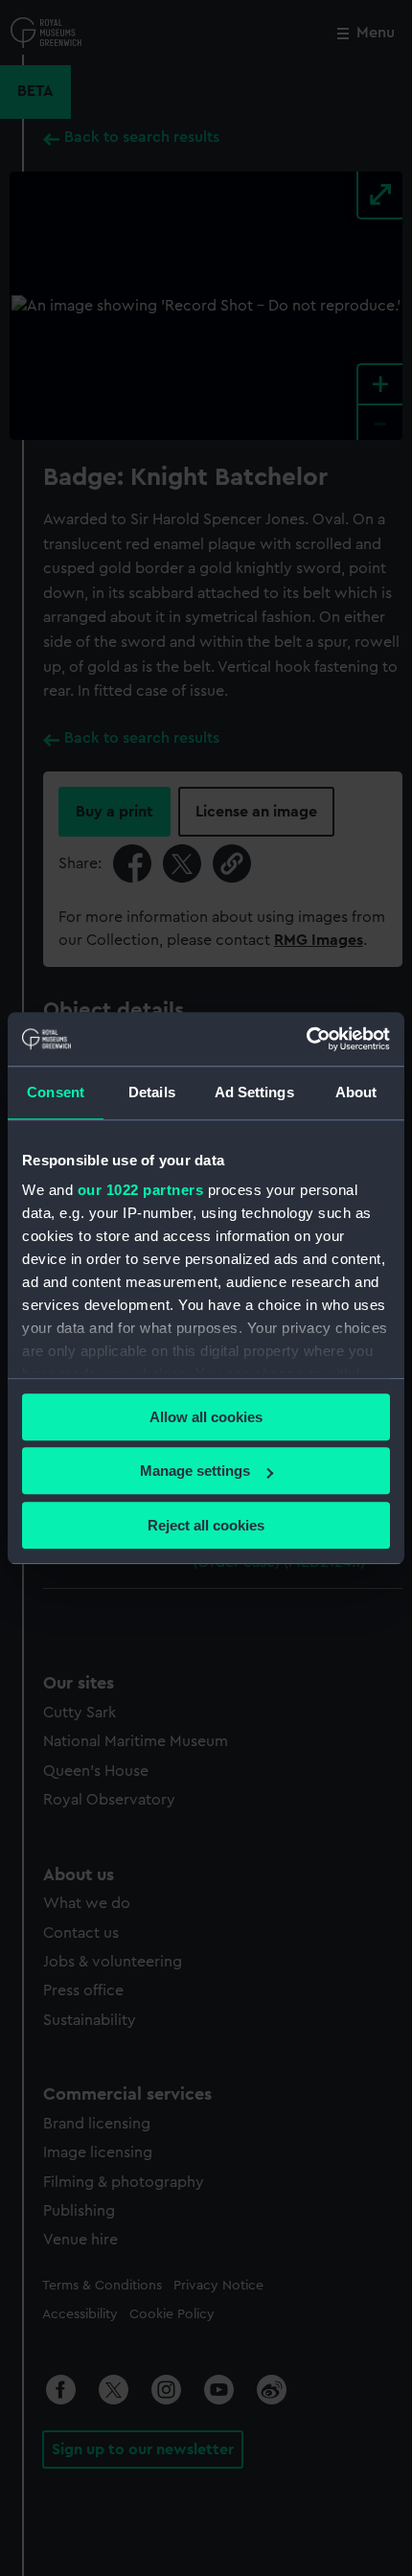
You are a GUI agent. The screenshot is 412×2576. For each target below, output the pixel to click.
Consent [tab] (56, 1092)
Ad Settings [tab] (254, 1092)
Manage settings (195, 1471)
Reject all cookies (206, 1525)
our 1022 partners (141, 1190)
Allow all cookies (206, 1417)
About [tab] (356, 1092)
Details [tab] (152, 1092)
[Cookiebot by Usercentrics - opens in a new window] (306, 1039)
